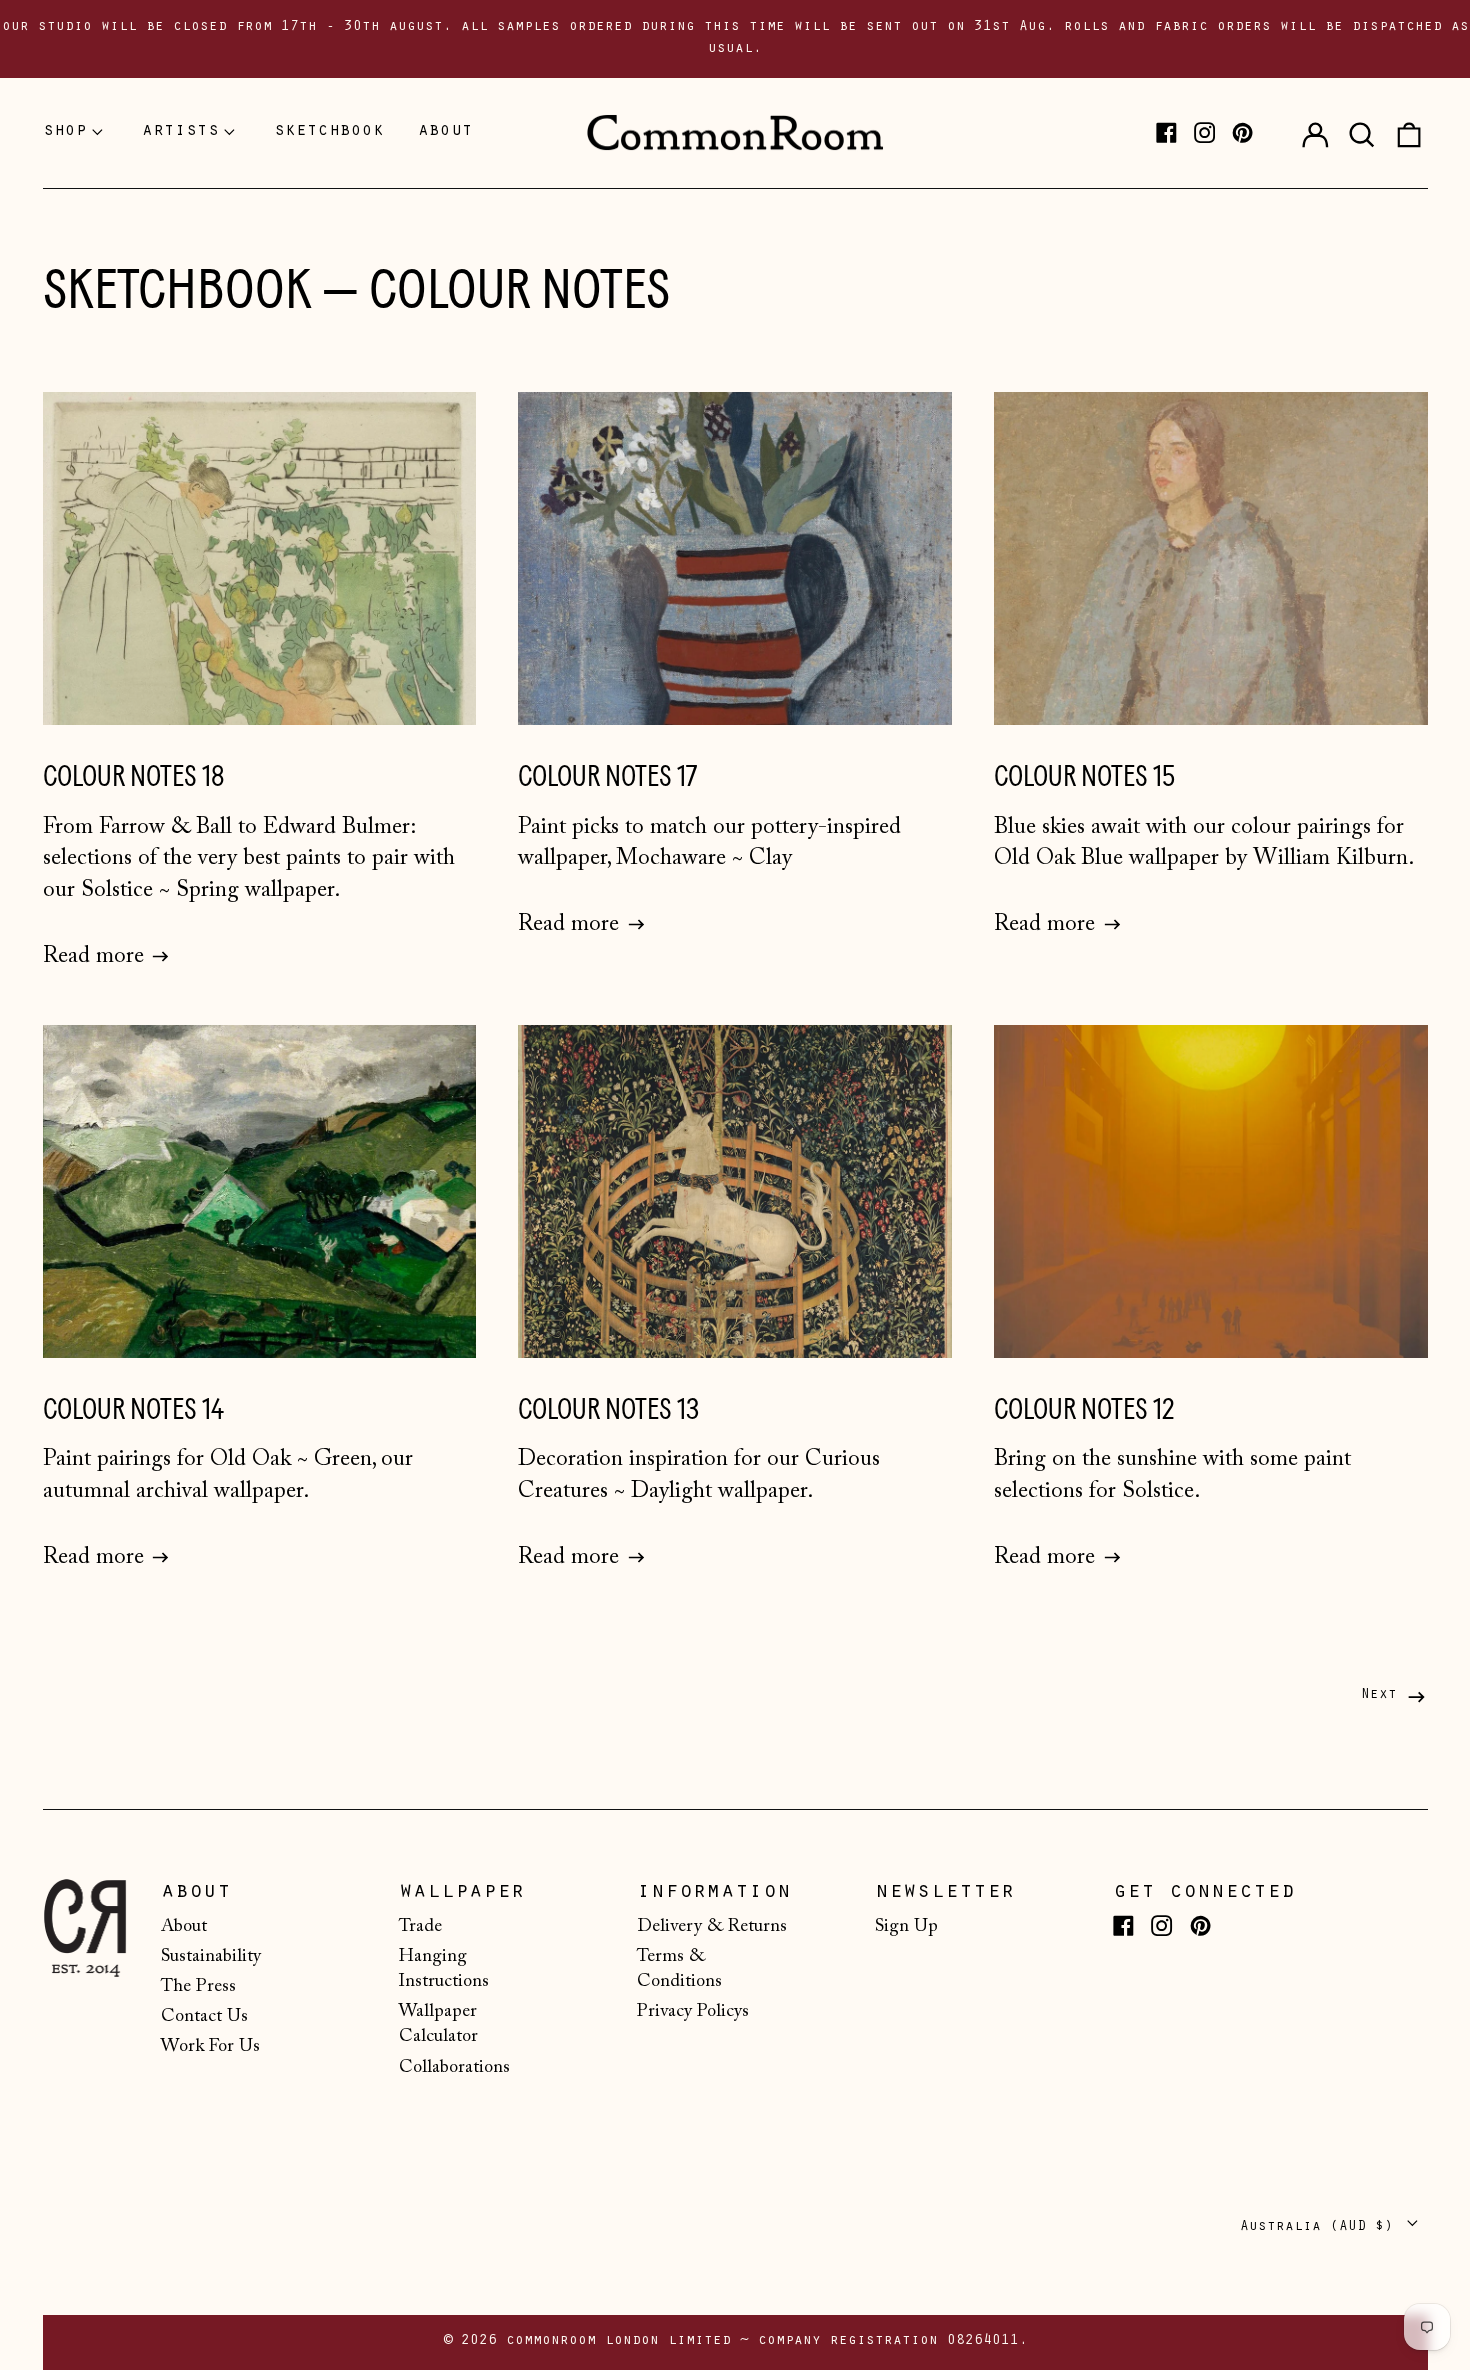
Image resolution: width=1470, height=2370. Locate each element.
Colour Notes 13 (608, 1409)
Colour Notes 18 (134, 776)
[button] (1362, 133)
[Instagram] (1204, 132)
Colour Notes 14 (133, 1409)
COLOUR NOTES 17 (607, 776)
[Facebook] (1166, 132)
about (445, 132)
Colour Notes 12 (1084, 1409)
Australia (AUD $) (1321, 2227)
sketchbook (329, 132)
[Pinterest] (1242, 132)
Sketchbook (177, 290)
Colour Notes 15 (1084, 776)
